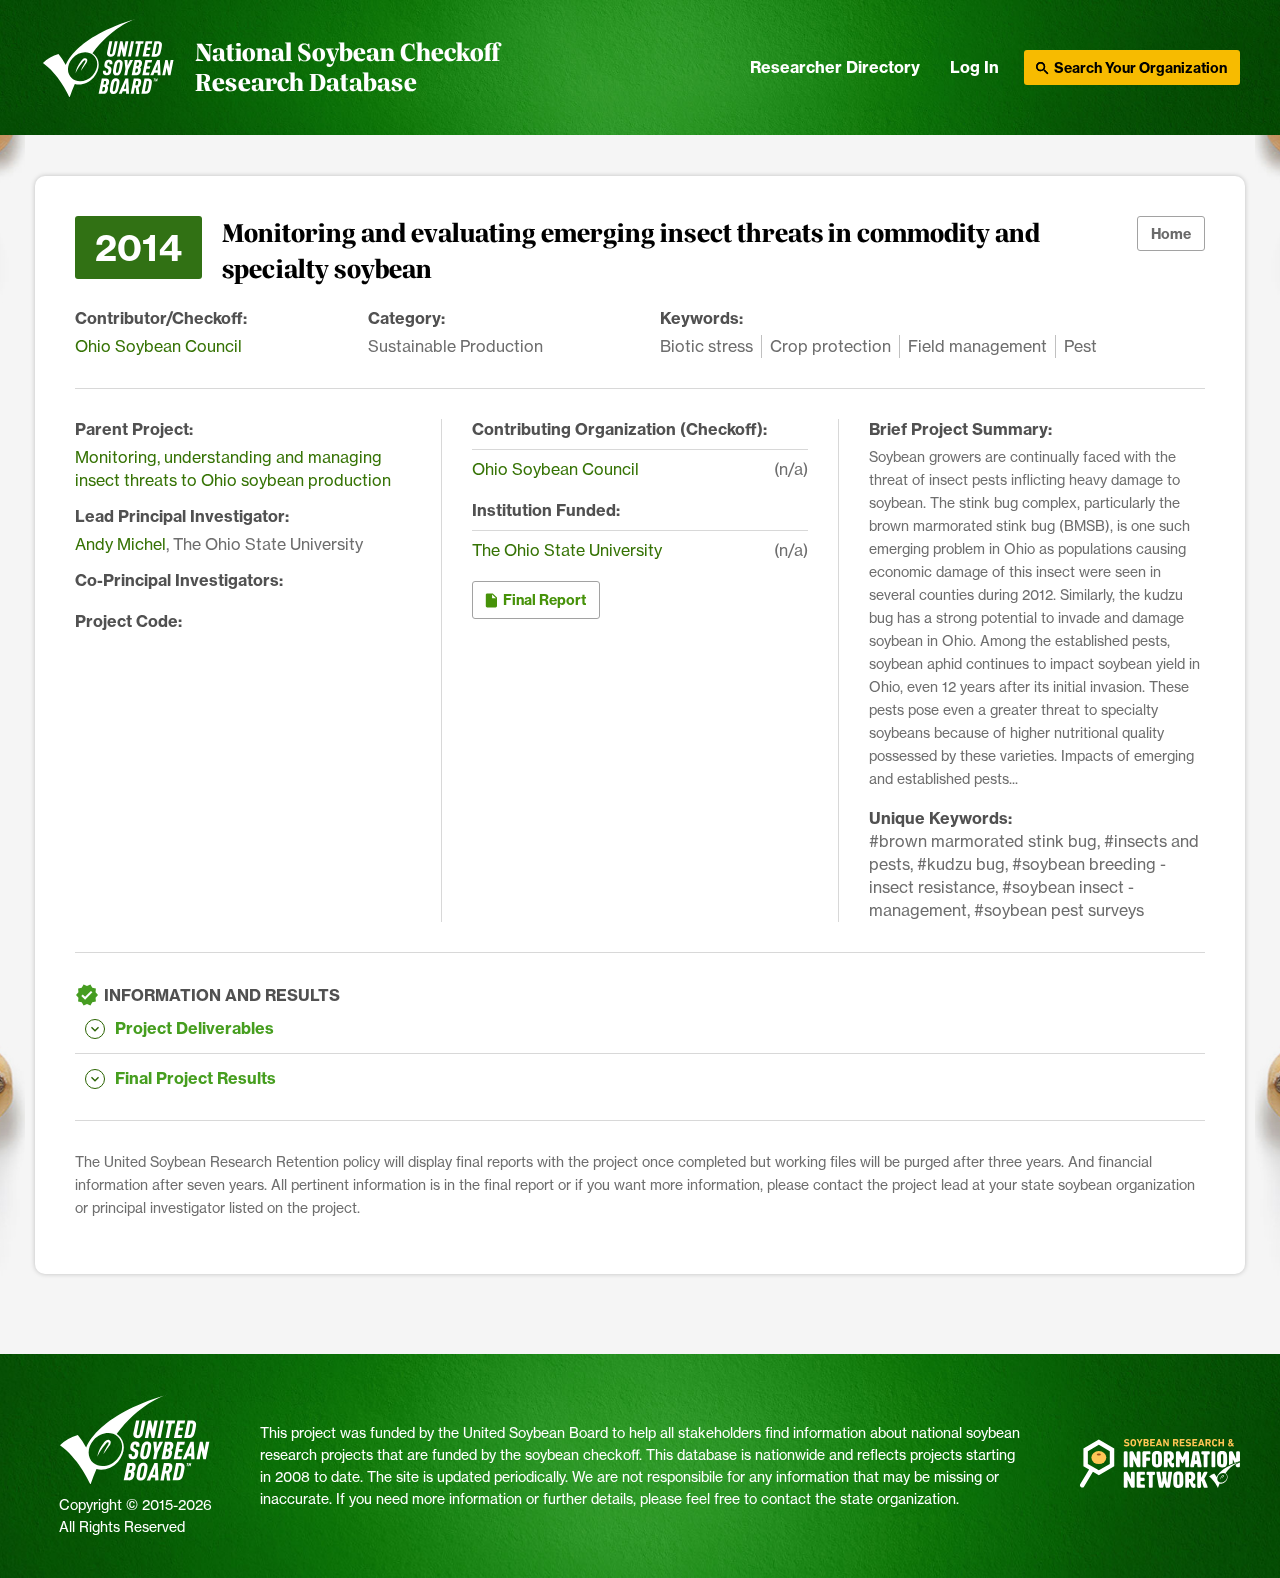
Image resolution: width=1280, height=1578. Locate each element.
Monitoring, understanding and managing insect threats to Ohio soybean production (233, 468)
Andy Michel (120, 544)
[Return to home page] (108, 68)
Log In (974, 67)
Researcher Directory (835, 67)
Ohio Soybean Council (158, 346)
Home (1171, 234)
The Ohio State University (567, 550)
